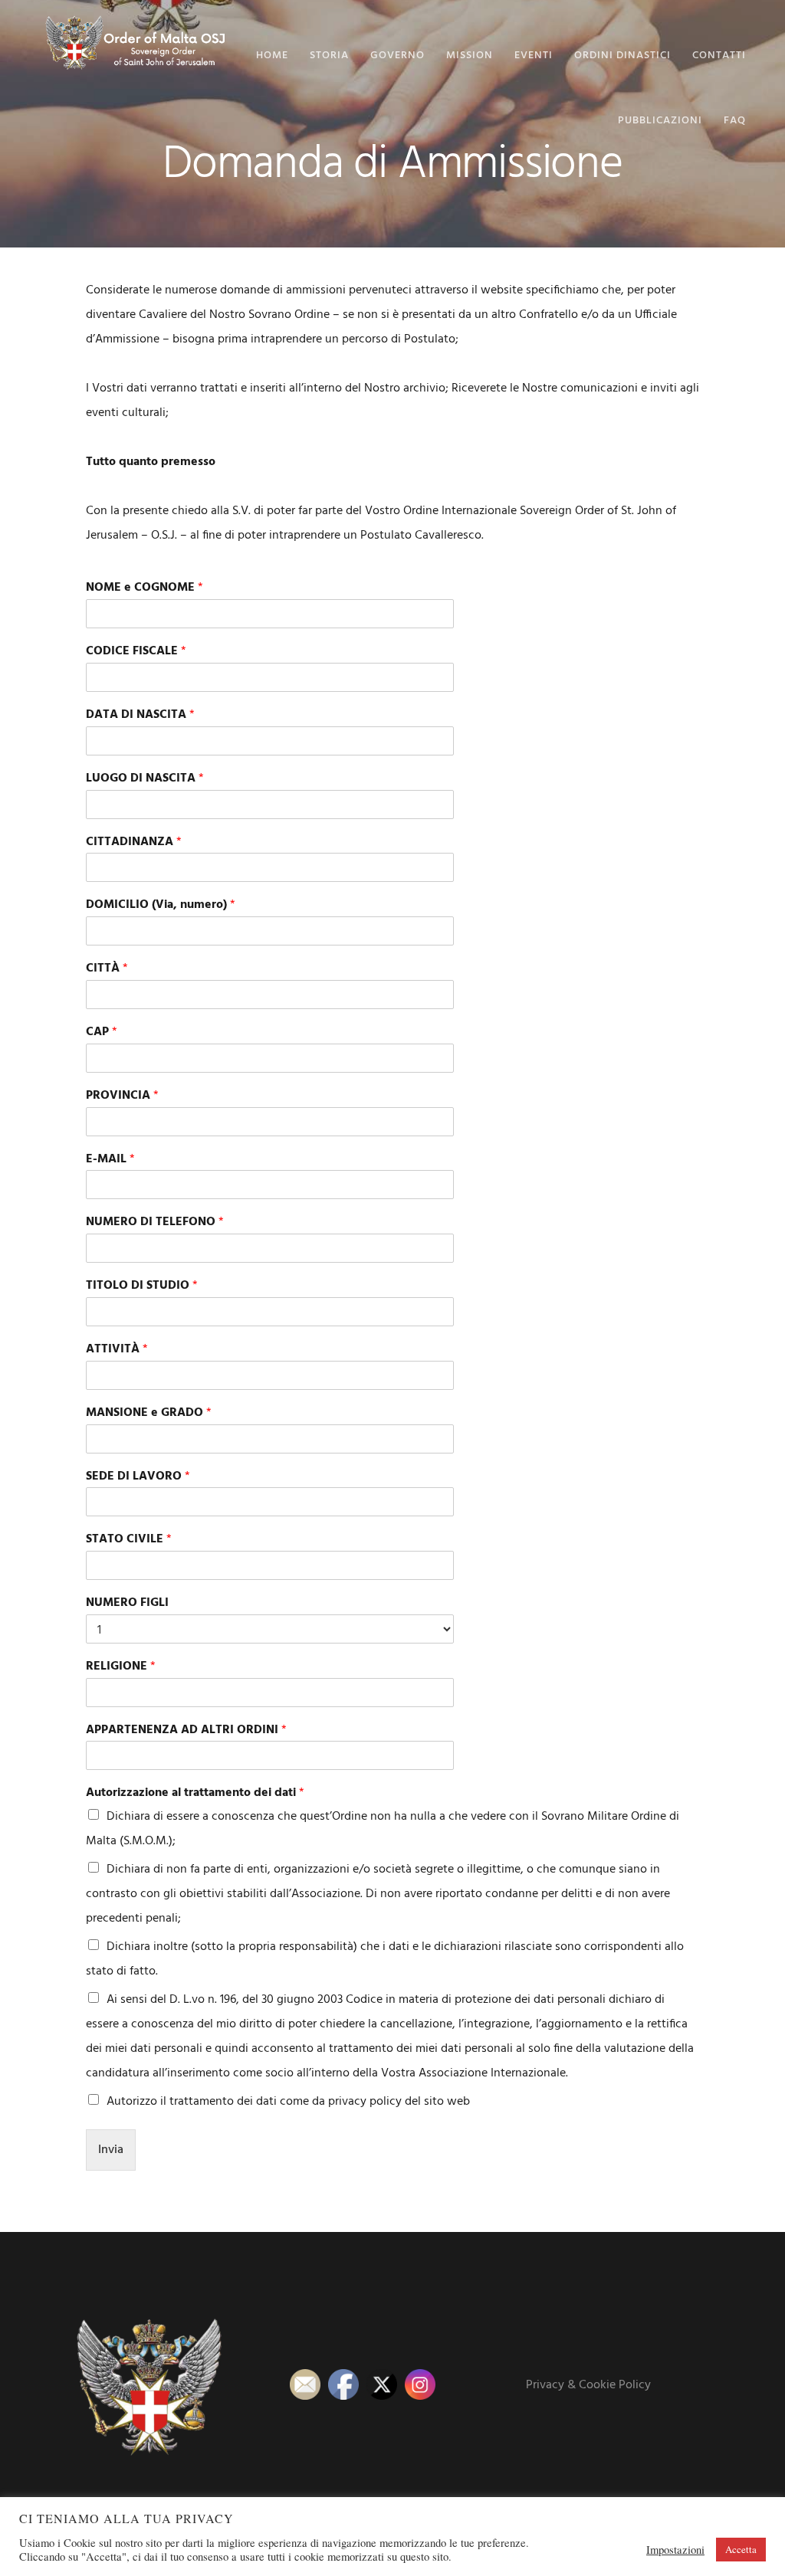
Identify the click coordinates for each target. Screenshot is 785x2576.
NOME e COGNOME (145, 588)
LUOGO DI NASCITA (145, 779)
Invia (111, 2150)
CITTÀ (107, 969)
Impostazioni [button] (675, 2550)
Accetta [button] (741, 2549)
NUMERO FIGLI (127, 1603)
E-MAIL (110, 1160)
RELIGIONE (121, 1667)
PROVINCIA (122, 1096)
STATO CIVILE (129, 1540)
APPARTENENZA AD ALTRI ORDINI (186, 1730)
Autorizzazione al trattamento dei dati (195, 1793)
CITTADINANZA (134, 842)
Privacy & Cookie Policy (588, 2385)
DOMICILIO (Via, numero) (161, 905)
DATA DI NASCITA (140, 715)
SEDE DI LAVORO (138, 1477)
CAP (102, 1032)
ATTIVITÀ (117, 1350)
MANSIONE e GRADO (149, 1413)
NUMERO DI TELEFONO (155, 1222)
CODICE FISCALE (136, 652)
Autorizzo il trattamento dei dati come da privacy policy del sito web (288, 2102)
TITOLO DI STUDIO (142, 1286)
